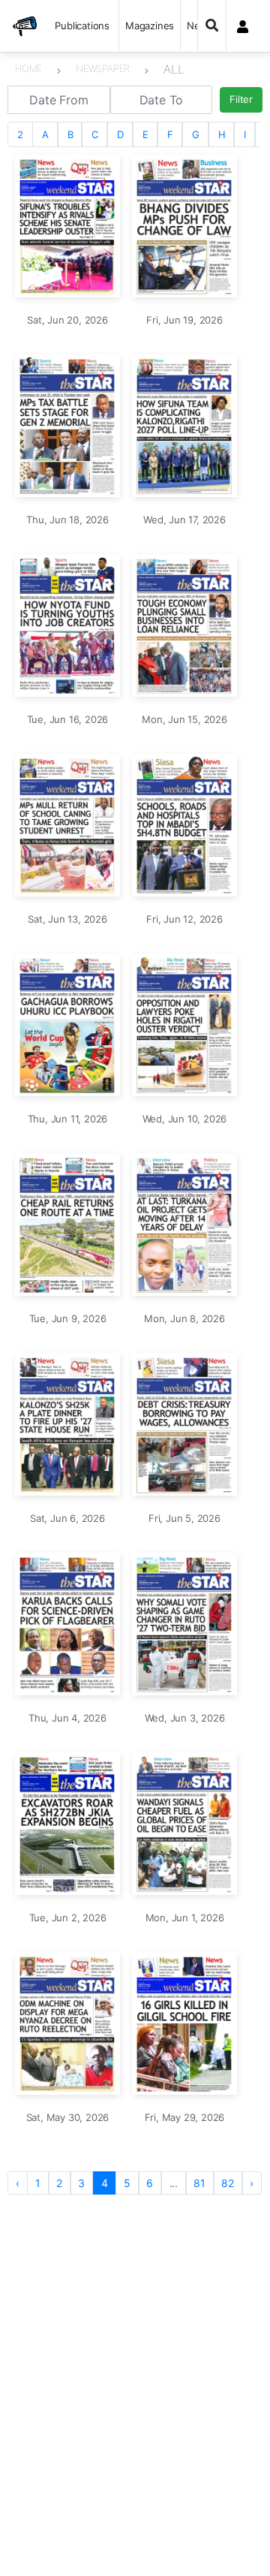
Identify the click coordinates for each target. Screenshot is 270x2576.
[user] (243, 26)
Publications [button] (82, 26)
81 (199, 2183)
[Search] (212, 26)
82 (228, 2183)
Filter (241, 99)
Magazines (150, 26)
